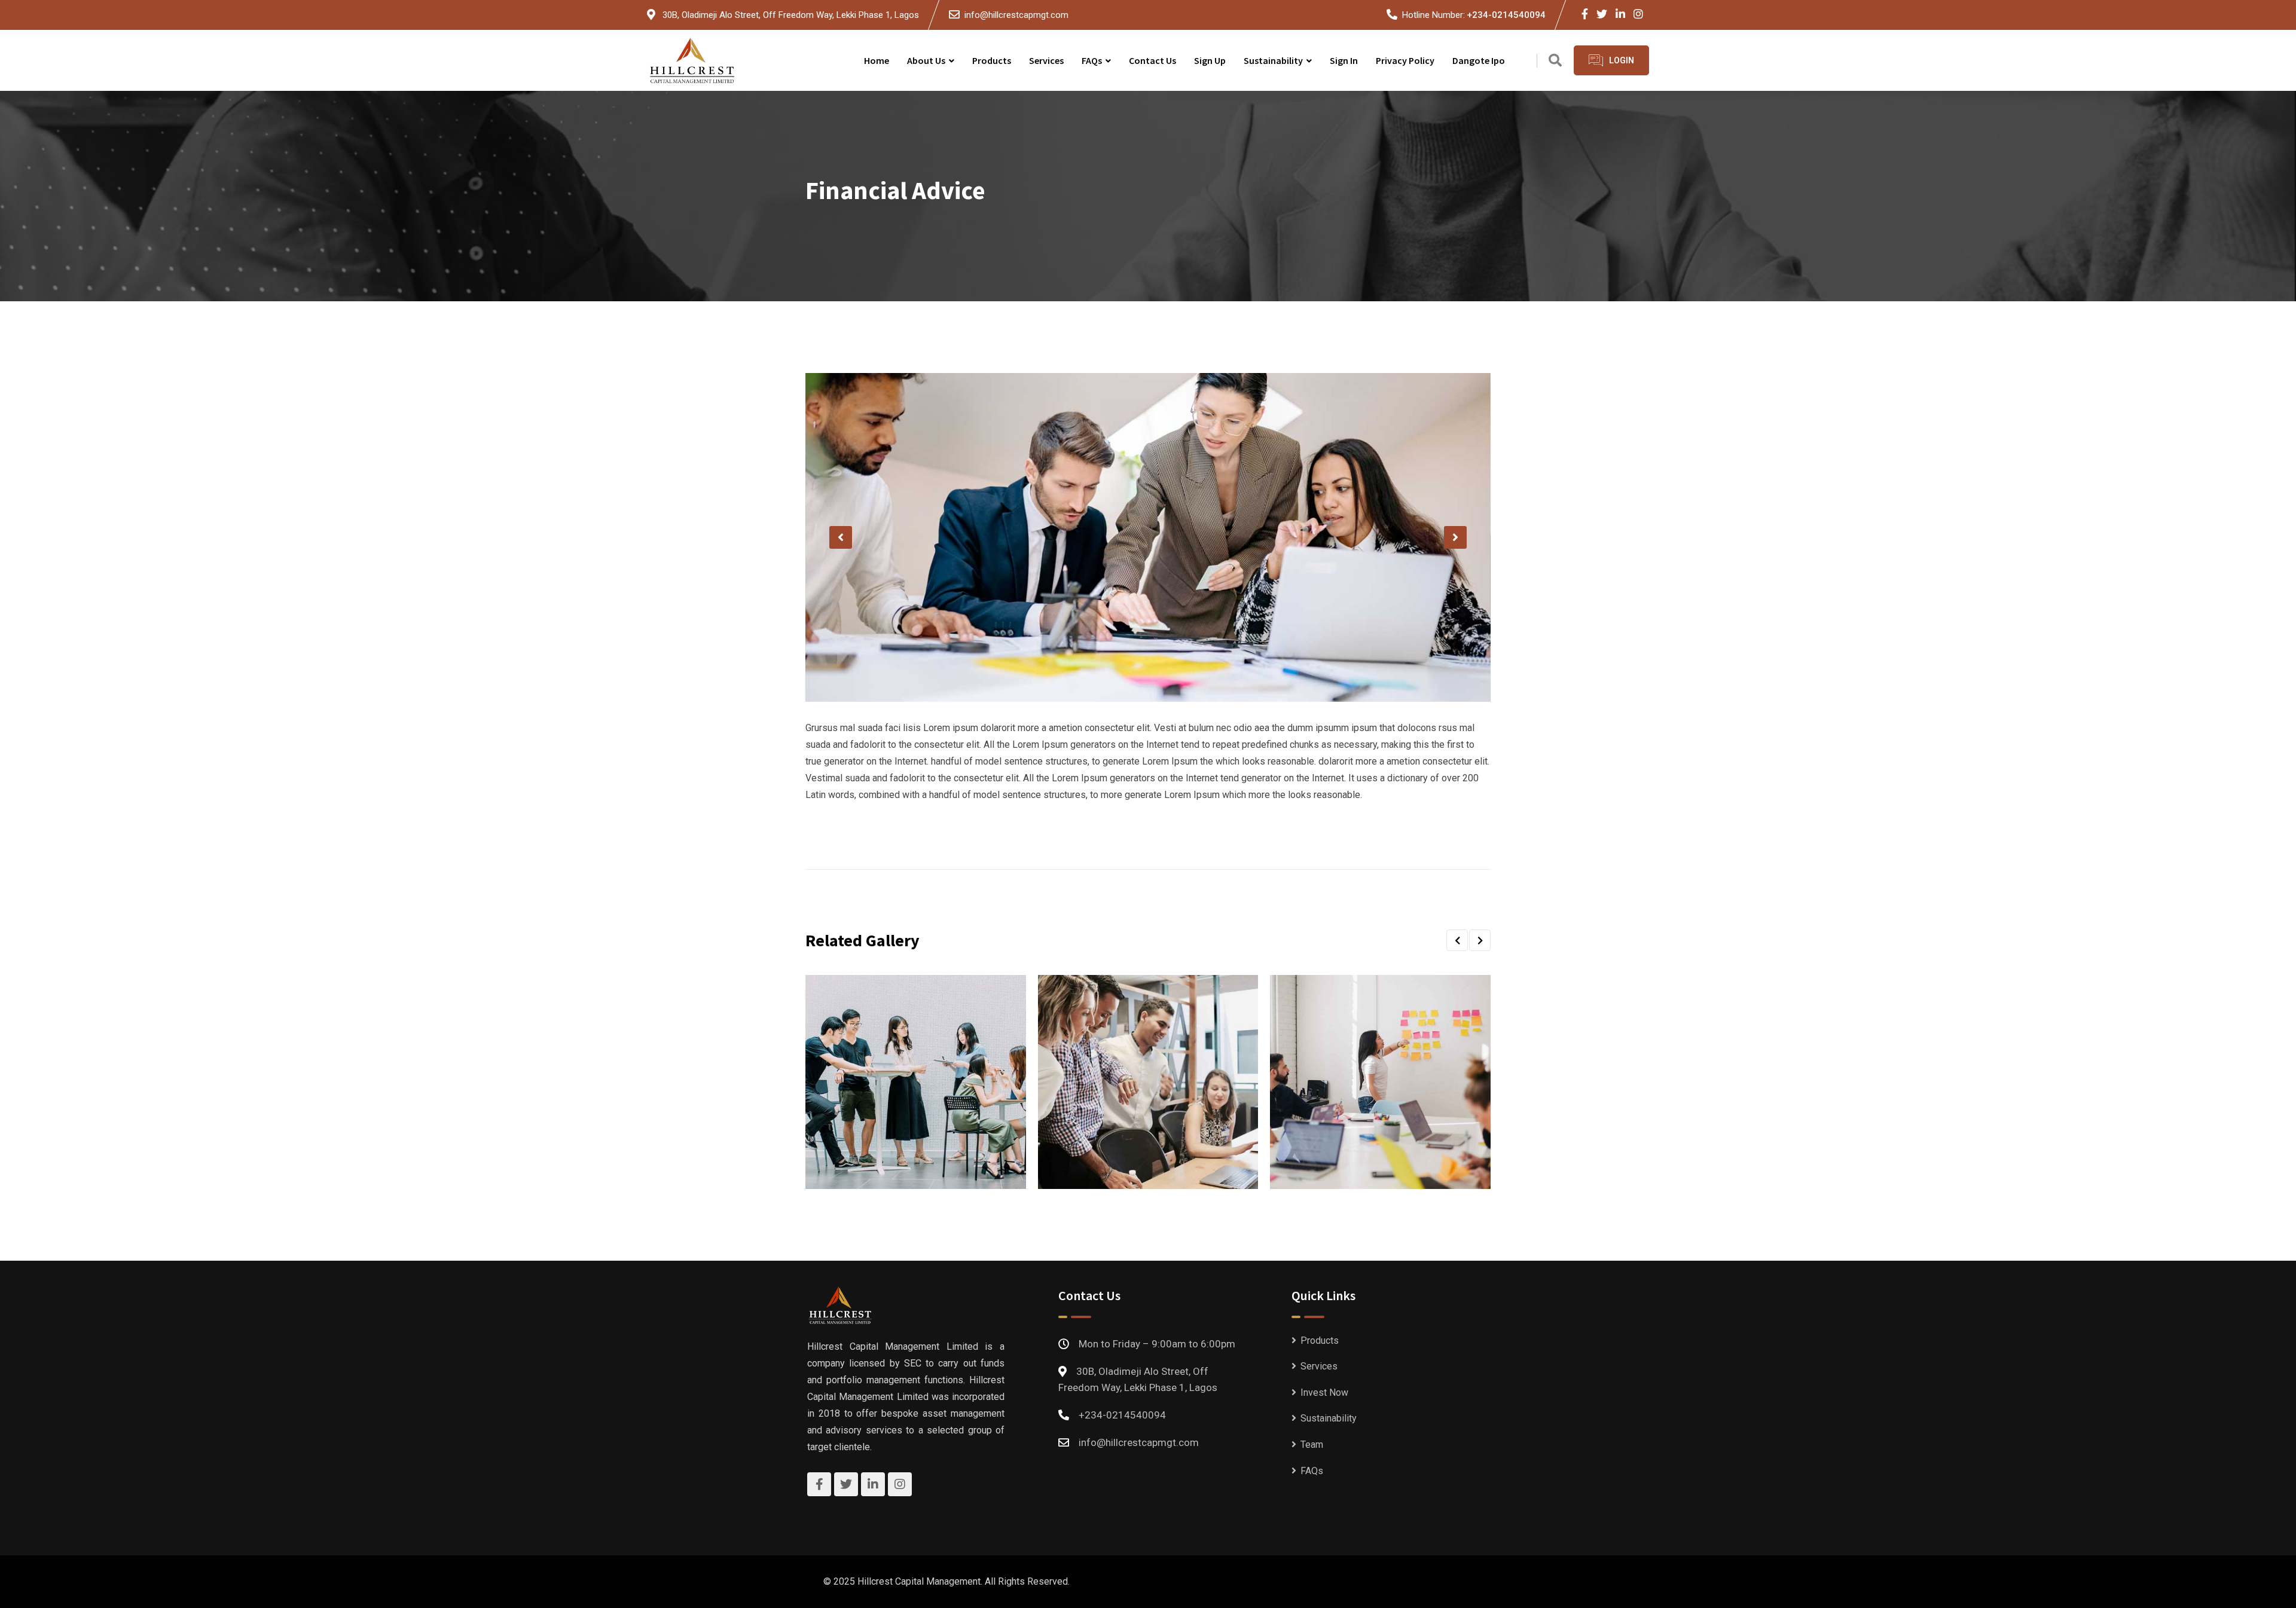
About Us (926, 60)
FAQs (1092, 60)
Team (1312, 1445)
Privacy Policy (1405, 60)
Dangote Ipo (1479, 60)
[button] (841, 537)
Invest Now (1324, 1393)
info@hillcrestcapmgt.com (1016, 15)
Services (1046, 60)
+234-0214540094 (1506, 15)
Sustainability (1273, 60)
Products (992, 60)
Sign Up (1210, 60)
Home (877, 60)
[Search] (1555, 61)
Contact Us (1152, 60)
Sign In (1344, 60)
